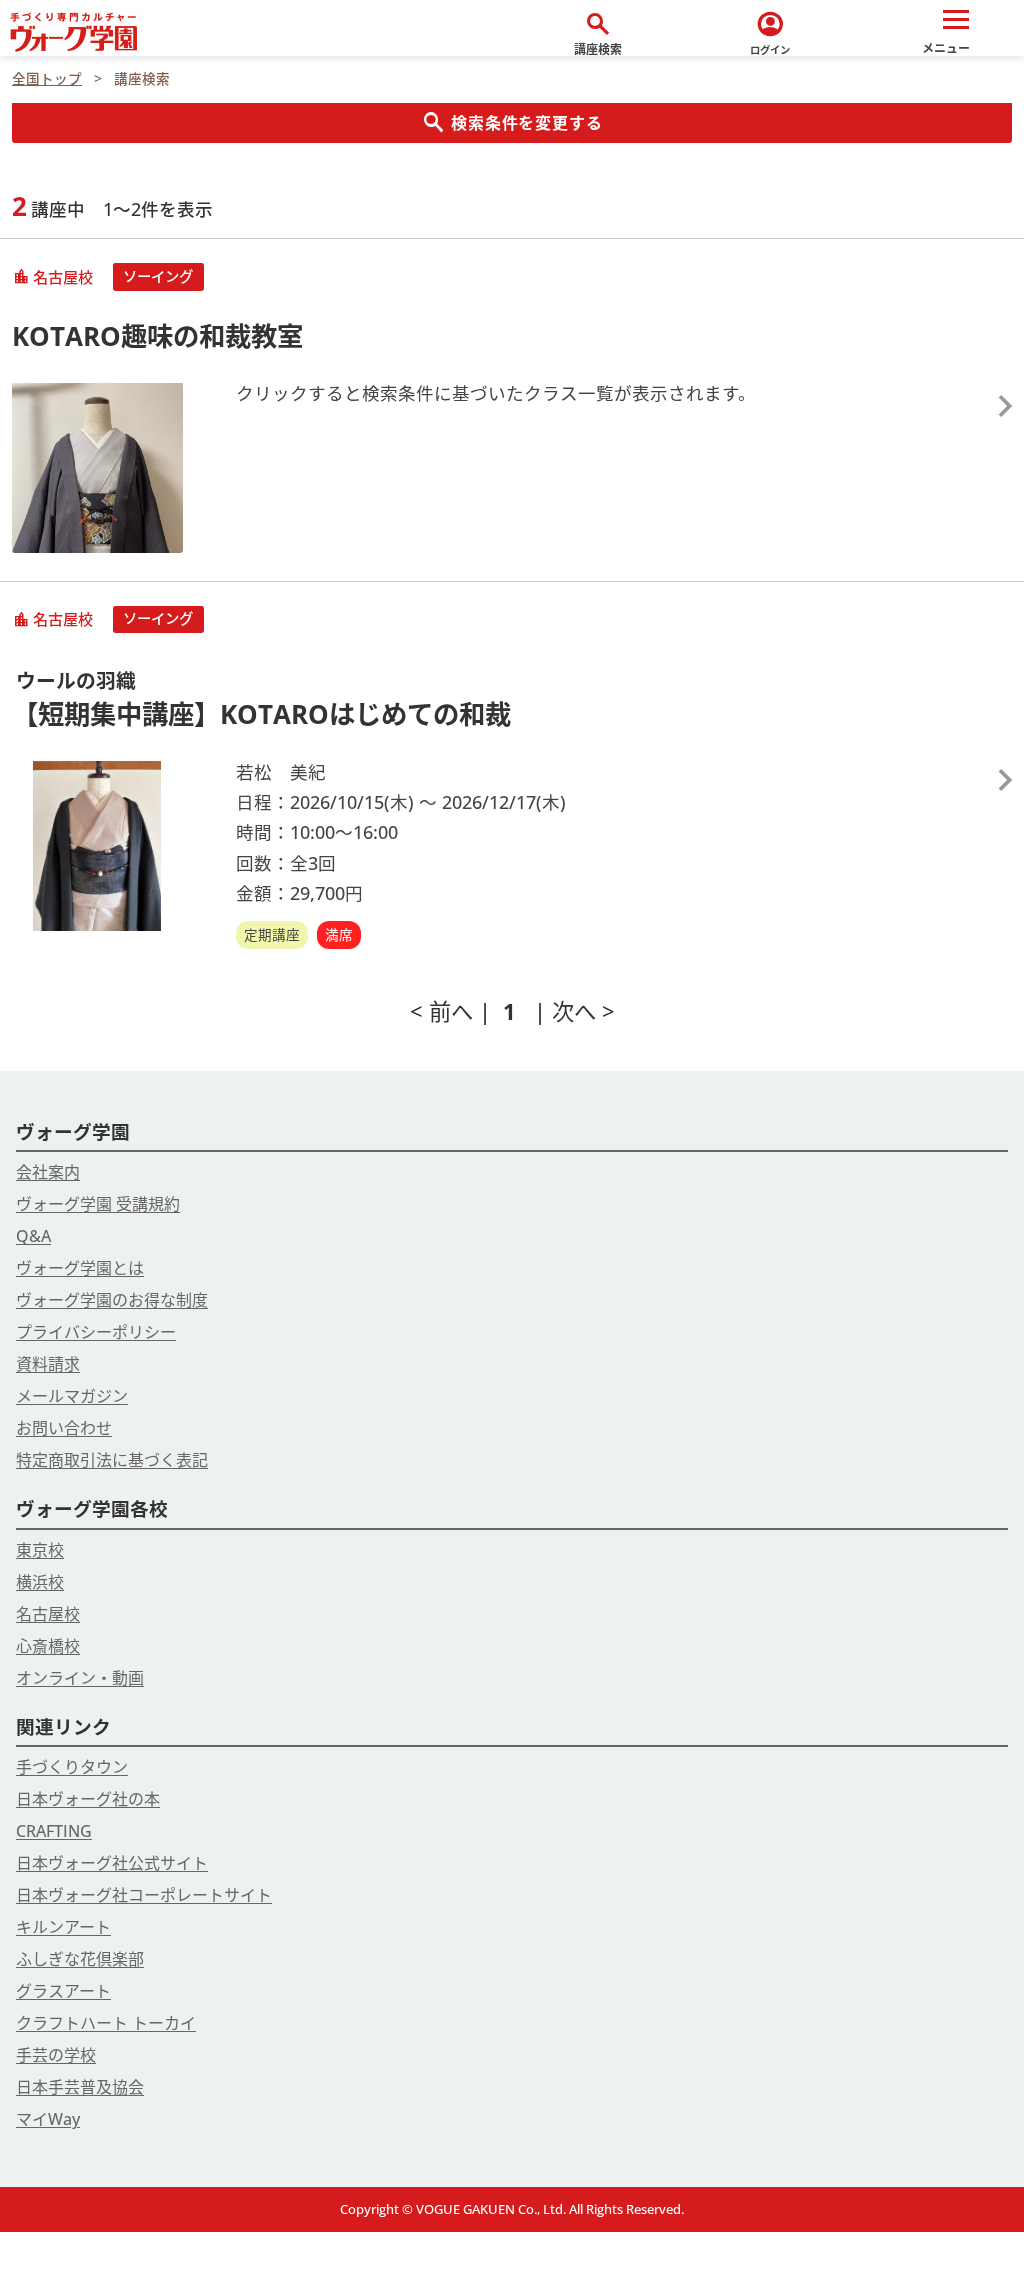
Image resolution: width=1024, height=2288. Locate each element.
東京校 (40, 1550)
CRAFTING (54, 1831)
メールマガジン (72, 1396)
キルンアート (63, 1927)
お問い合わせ (64, 1428)
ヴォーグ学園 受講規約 (98, 1204)
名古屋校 (48, 1614)
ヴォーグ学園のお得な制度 (112, 1300)
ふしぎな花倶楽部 (80, 1959)
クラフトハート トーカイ (106, 2023)
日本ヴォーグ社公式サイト (112, 1863)
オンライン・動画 (80, 1678)
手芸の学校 (56, 2055)
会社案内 (48, 1172)
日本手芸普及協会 (80, 2087)
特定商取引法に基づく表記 (112, 1460)
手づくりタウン (72, 1767)
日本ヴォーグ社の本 (88, 1799)
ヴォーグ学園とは (80, 1268)
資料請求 (48, 1364)
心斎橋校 (48, 1646)
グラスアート (63, 1991)
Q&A (33, 1236)
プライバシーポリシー (96, 1332)
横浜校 (40, 1582)
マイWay (48, 2119)
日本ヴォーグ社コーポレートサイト (144, 1895)
